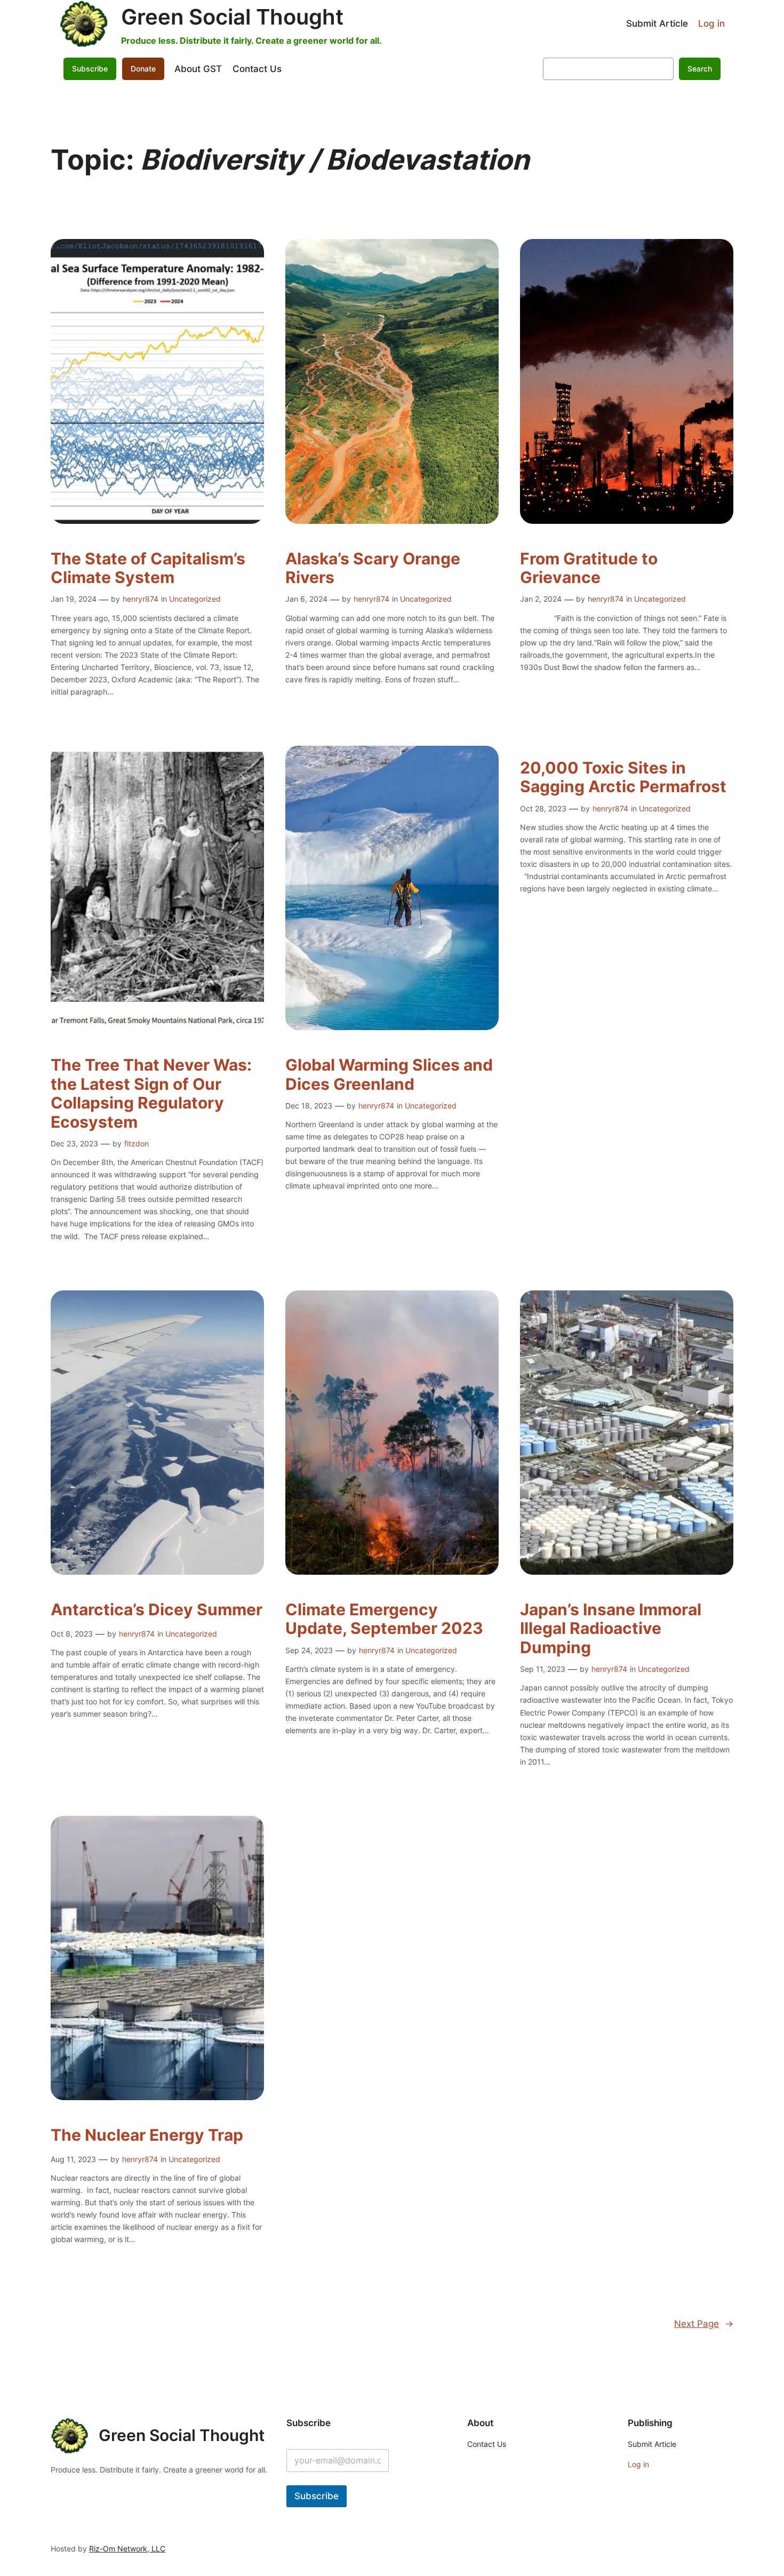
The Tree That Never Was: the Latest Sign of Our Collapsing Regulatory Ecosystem (151, 1094)
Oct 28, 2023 (543, 808)
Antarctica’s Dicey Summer (157, 1610)
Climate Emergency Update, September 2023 (384, 1619)
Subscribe (317, 2496)
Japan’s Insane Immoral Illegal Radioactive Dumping (611, 1629)
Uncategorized (195, 599)
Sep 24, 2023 (309, 1650)
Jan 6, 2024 (306, 599)
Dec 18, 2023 (309, 1106)
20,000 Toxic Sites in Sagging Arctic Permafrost (623, 777)
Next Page (704, 2324)
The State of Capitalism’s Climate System (148, 568)
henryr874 (141, 599)
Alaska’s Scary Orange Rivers (373, 568)
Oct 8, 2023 (72, 1634)
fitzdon (137, 1143)
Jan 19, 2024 (74, 599)
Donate (143, 69)
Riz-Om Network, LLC (127, 2549)
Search (700, 69)
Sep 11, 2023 (543, 1669)
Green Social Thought (232, 17)
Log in (711, 23)
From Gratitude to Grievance (589, 568)
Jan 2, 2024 (541, 599)
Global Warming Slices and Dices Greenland (389, 1075)
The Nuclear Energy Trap (147, 2135)
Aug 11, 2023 (73, 2159)
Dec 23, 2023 (74, 1143)
